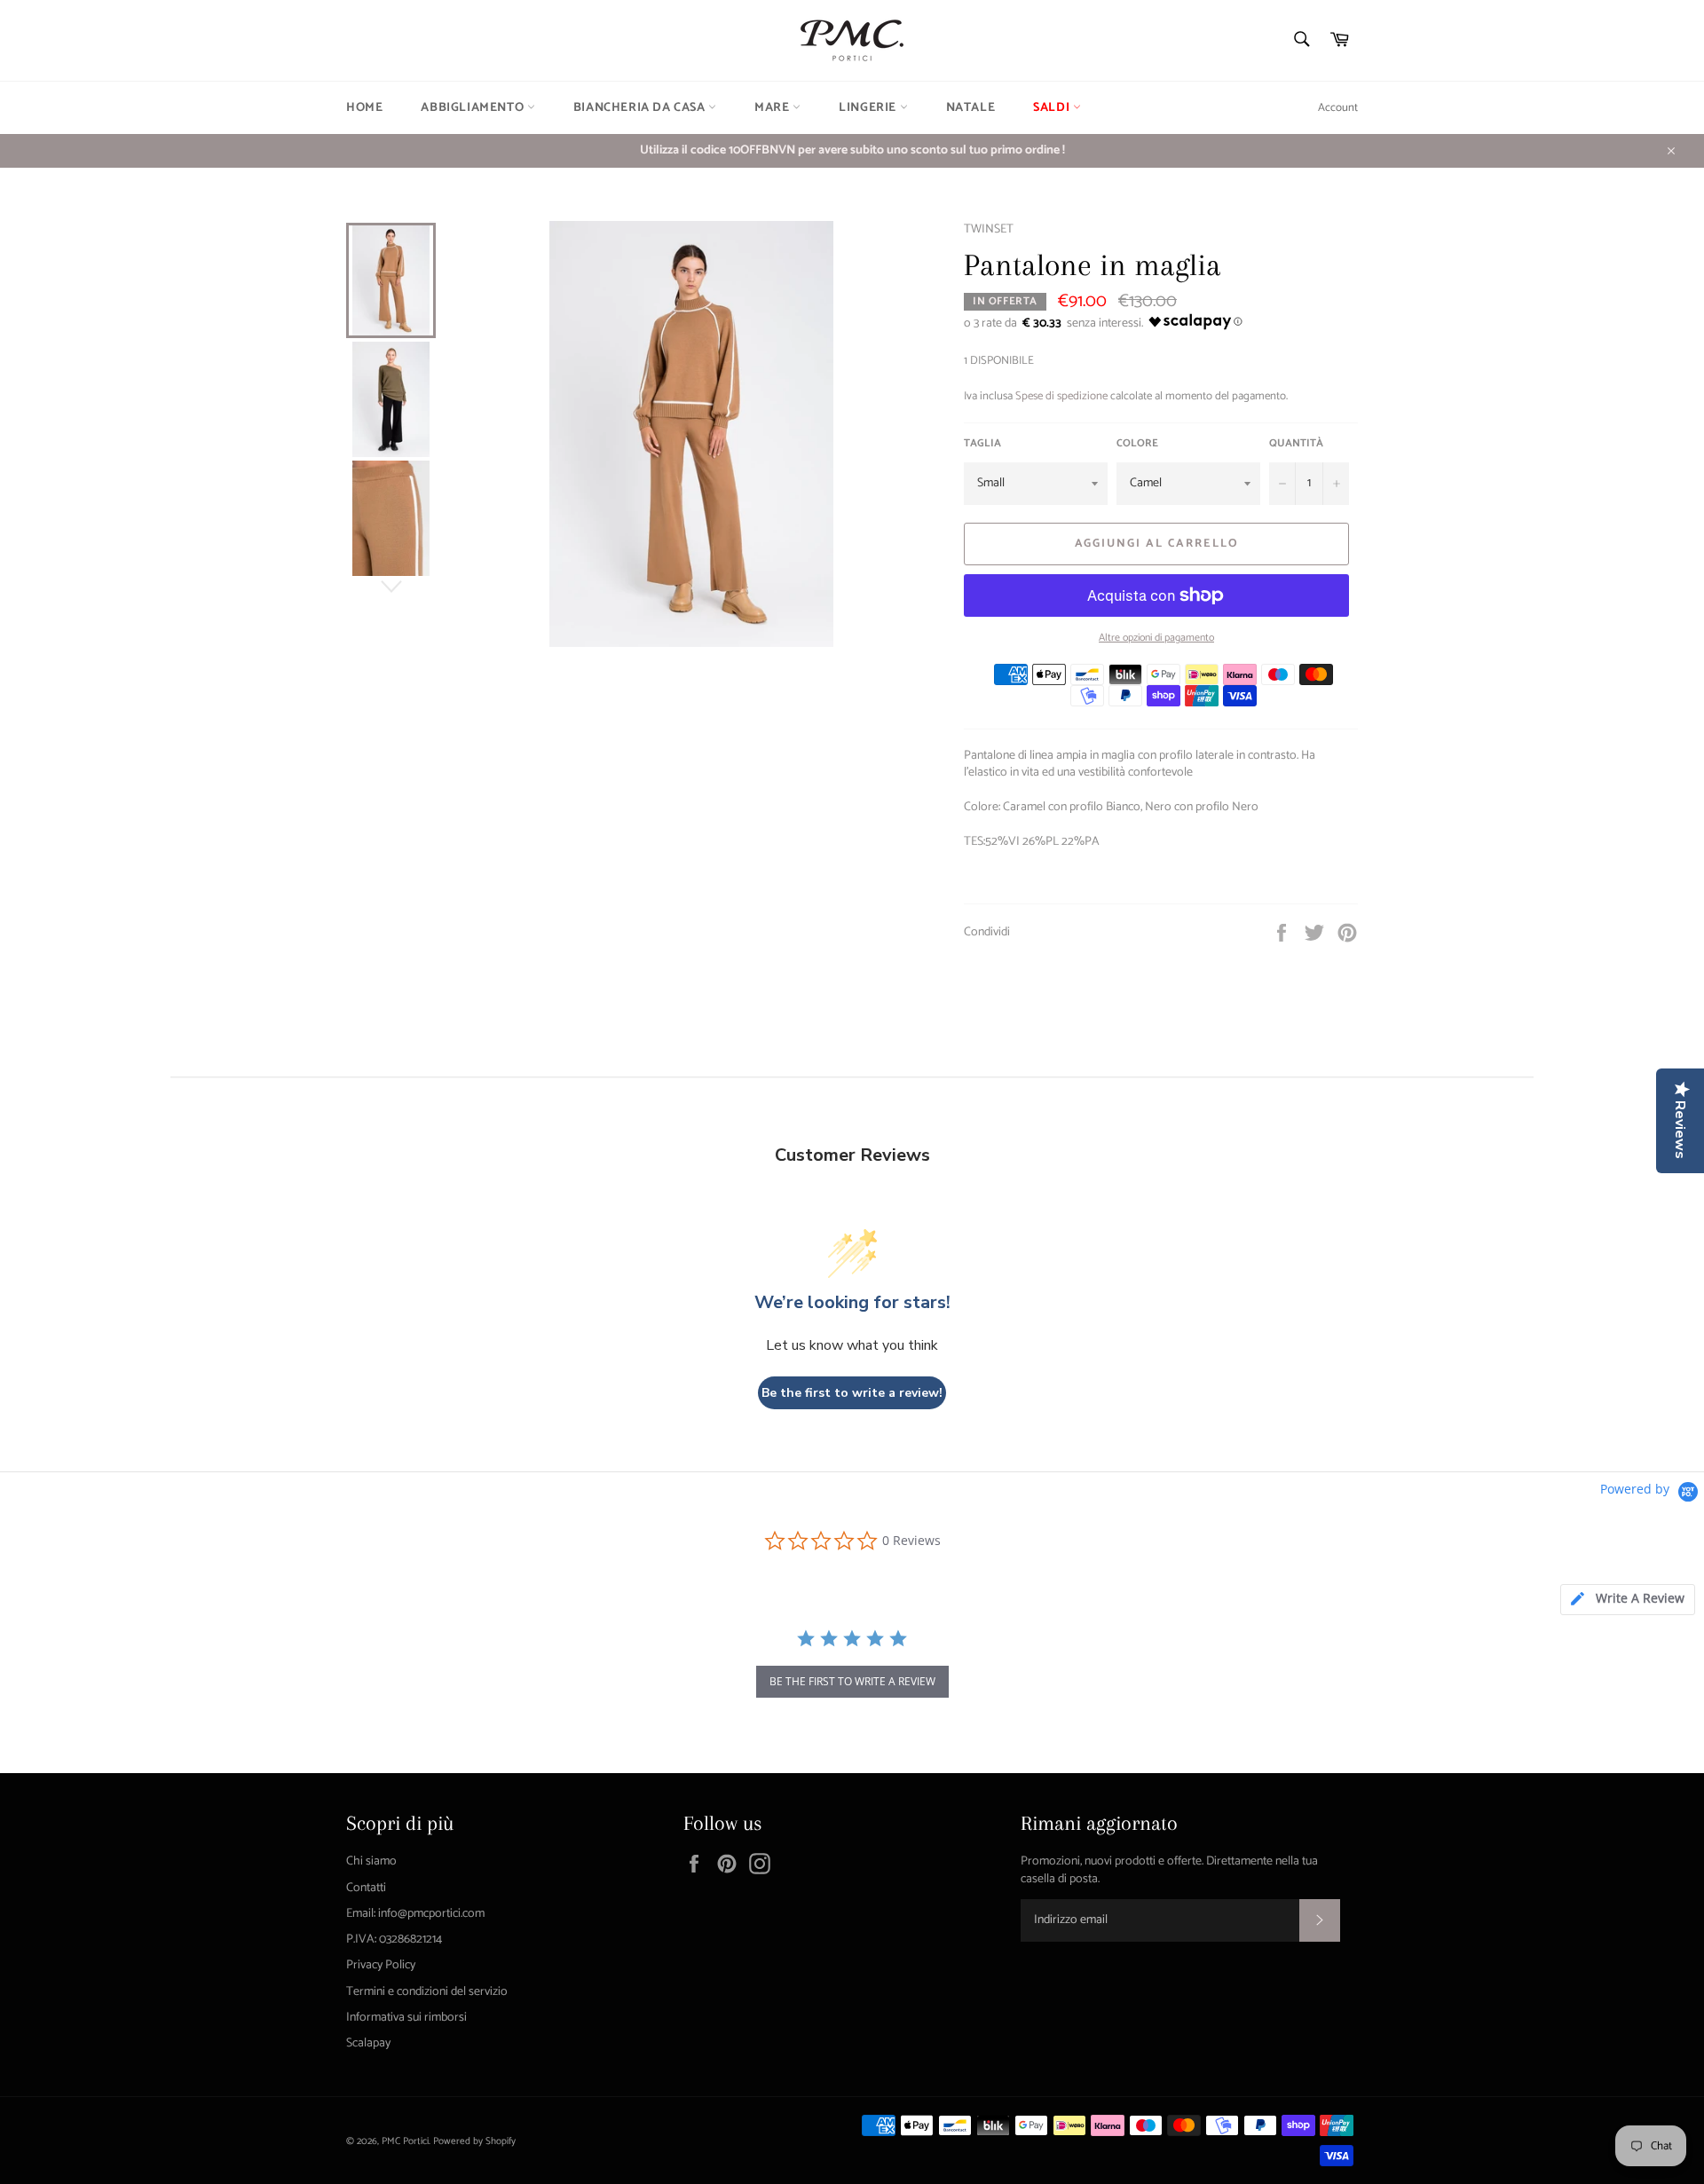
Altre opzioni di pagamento (1156, 639)
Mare (773, 108)
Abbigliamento (473, 108)
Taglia (982, 444)
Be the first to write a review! (852, 1393)
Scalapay (368, 2043)
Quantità (1296, 444)
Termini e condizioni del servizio (427, 1992)
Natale (971, 108)
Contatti (366, 1888)
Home (364, 108)
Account (1338, 108)
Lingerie (869, 108)
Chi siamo (371, 1861)
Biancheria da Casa (641, 108)
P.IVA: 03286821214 (394, 1940)
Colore (1137, 444)
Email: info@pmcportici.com (415, 1914)
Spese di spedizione (1061, 396)
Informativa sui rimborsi (406, 2018)
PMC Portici (405, 2141)
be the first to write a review (852, 1681)
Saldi (1053, 108)
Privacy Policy (381, 1965)
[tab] (1628, 1600)
